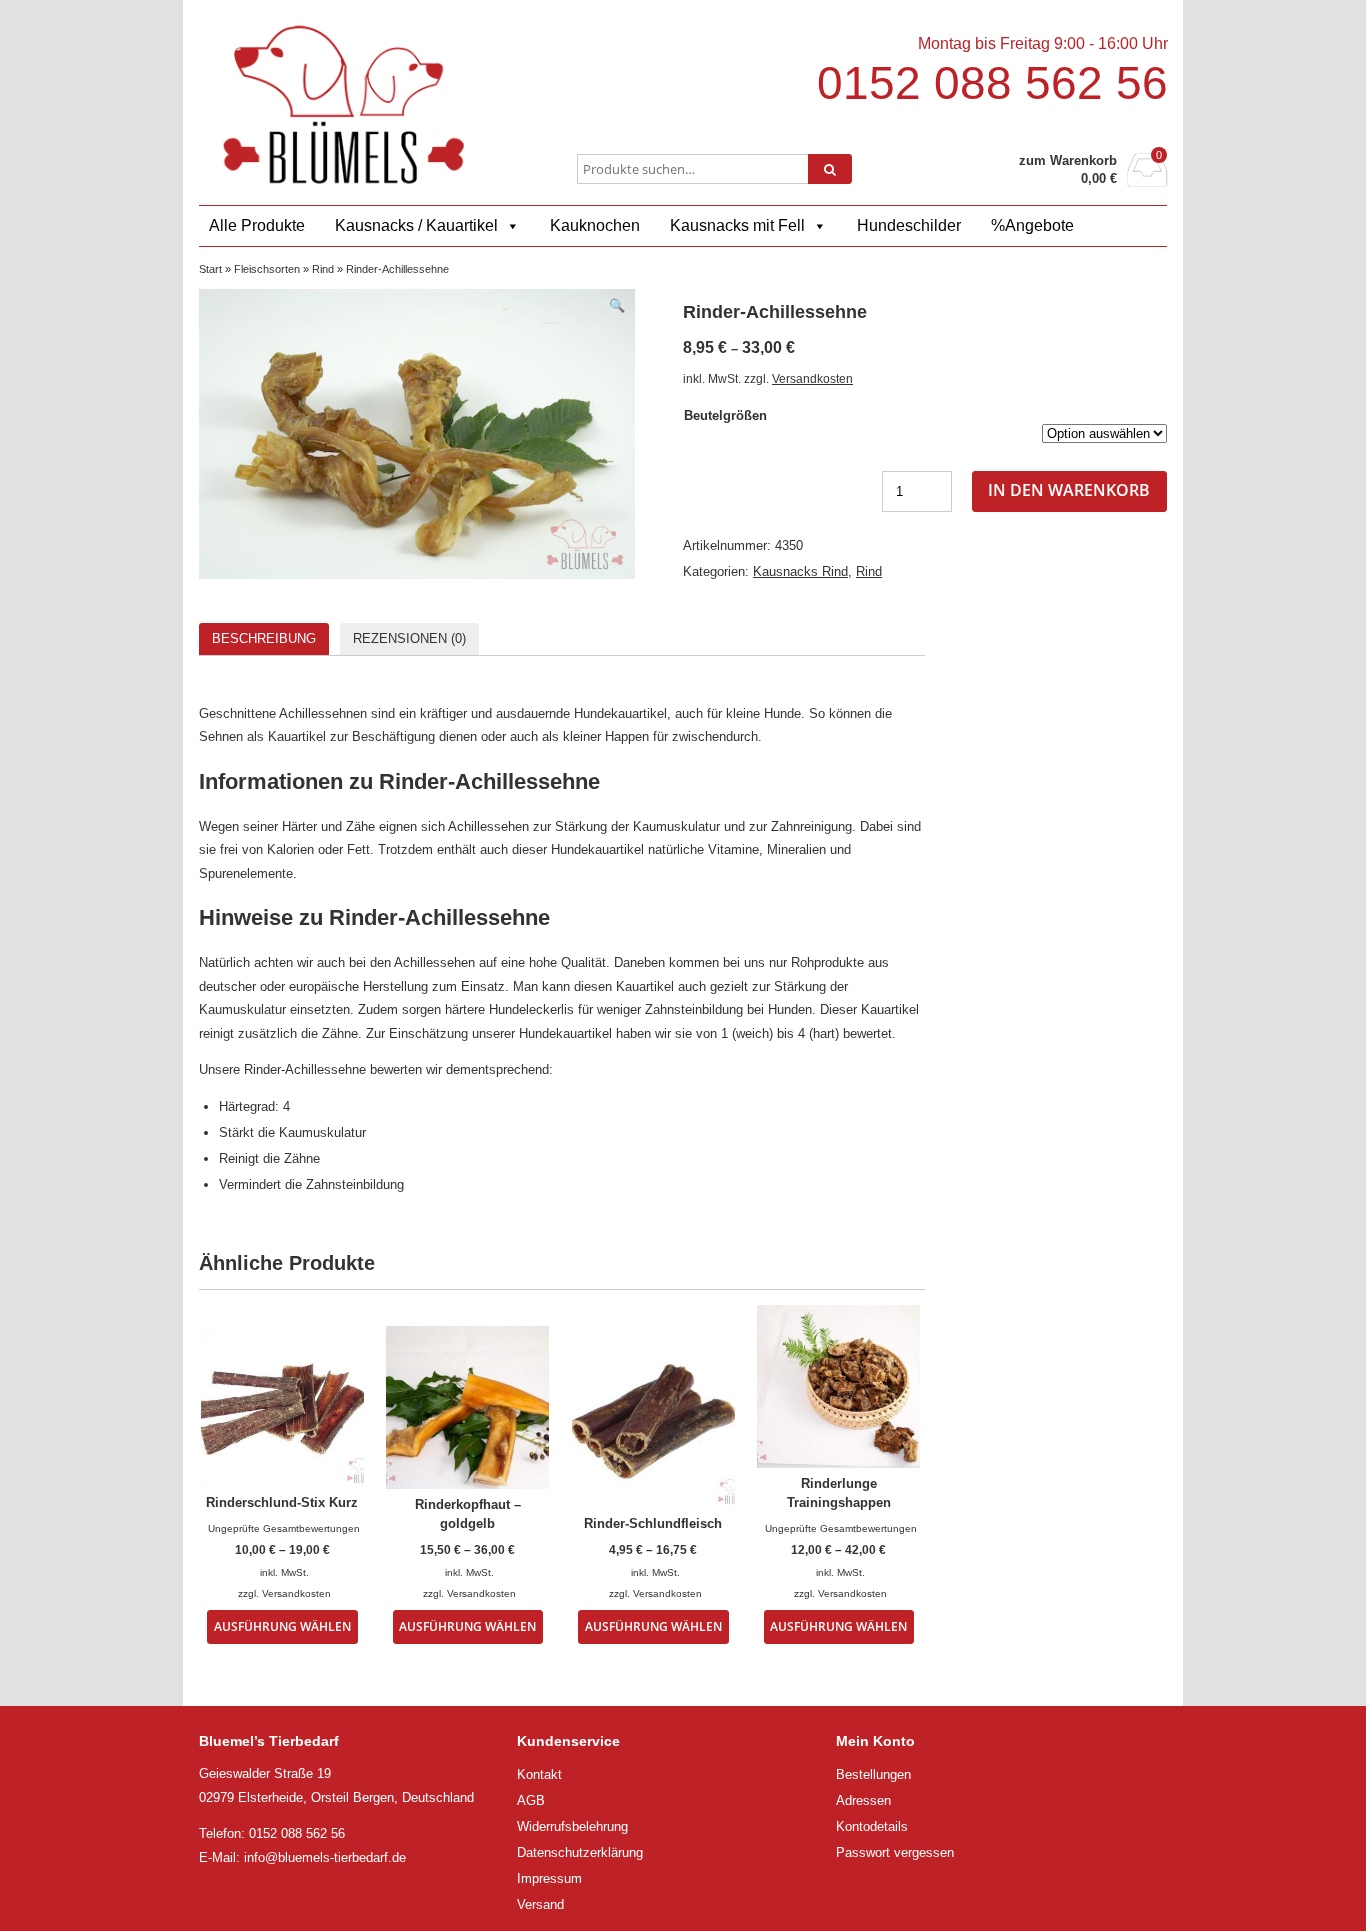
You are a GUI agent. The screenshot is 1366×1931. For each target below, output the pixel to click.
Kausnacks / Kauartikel (416, 225)
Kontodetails (872, 1826)
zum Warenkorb (1068, 160)
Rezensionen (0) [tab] (409, 638)
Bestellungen (873, 1774)
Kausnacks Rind (800, 571)
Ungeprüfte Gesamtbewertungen (284, 1528)
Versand (540, 1904)
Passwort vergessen (895, 1852)
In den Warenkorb (1069, 490)
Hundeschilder (909, 225)
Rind (323, 269)
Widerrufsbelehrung (572, 1826)
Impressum (549, 1878)
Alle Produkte (257, 225)
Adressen (863, 1800)
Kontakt (539, 1774)
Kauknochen (595, 225)
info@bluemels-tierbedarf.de (325, 1857)
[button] (617, 305)
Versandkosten (812, 378)
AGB (531, 1800)
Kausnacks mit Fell (737, 225)
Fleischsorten (267, 269)
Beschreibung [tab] (264, 638)
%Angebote (1032, 225)
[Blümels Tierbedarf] (344, 104)
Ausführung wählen (282, 1626)
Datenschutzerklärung (580, 1852)
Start (210, 269)
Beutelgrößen (725, 415)
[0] (1147, 181)
